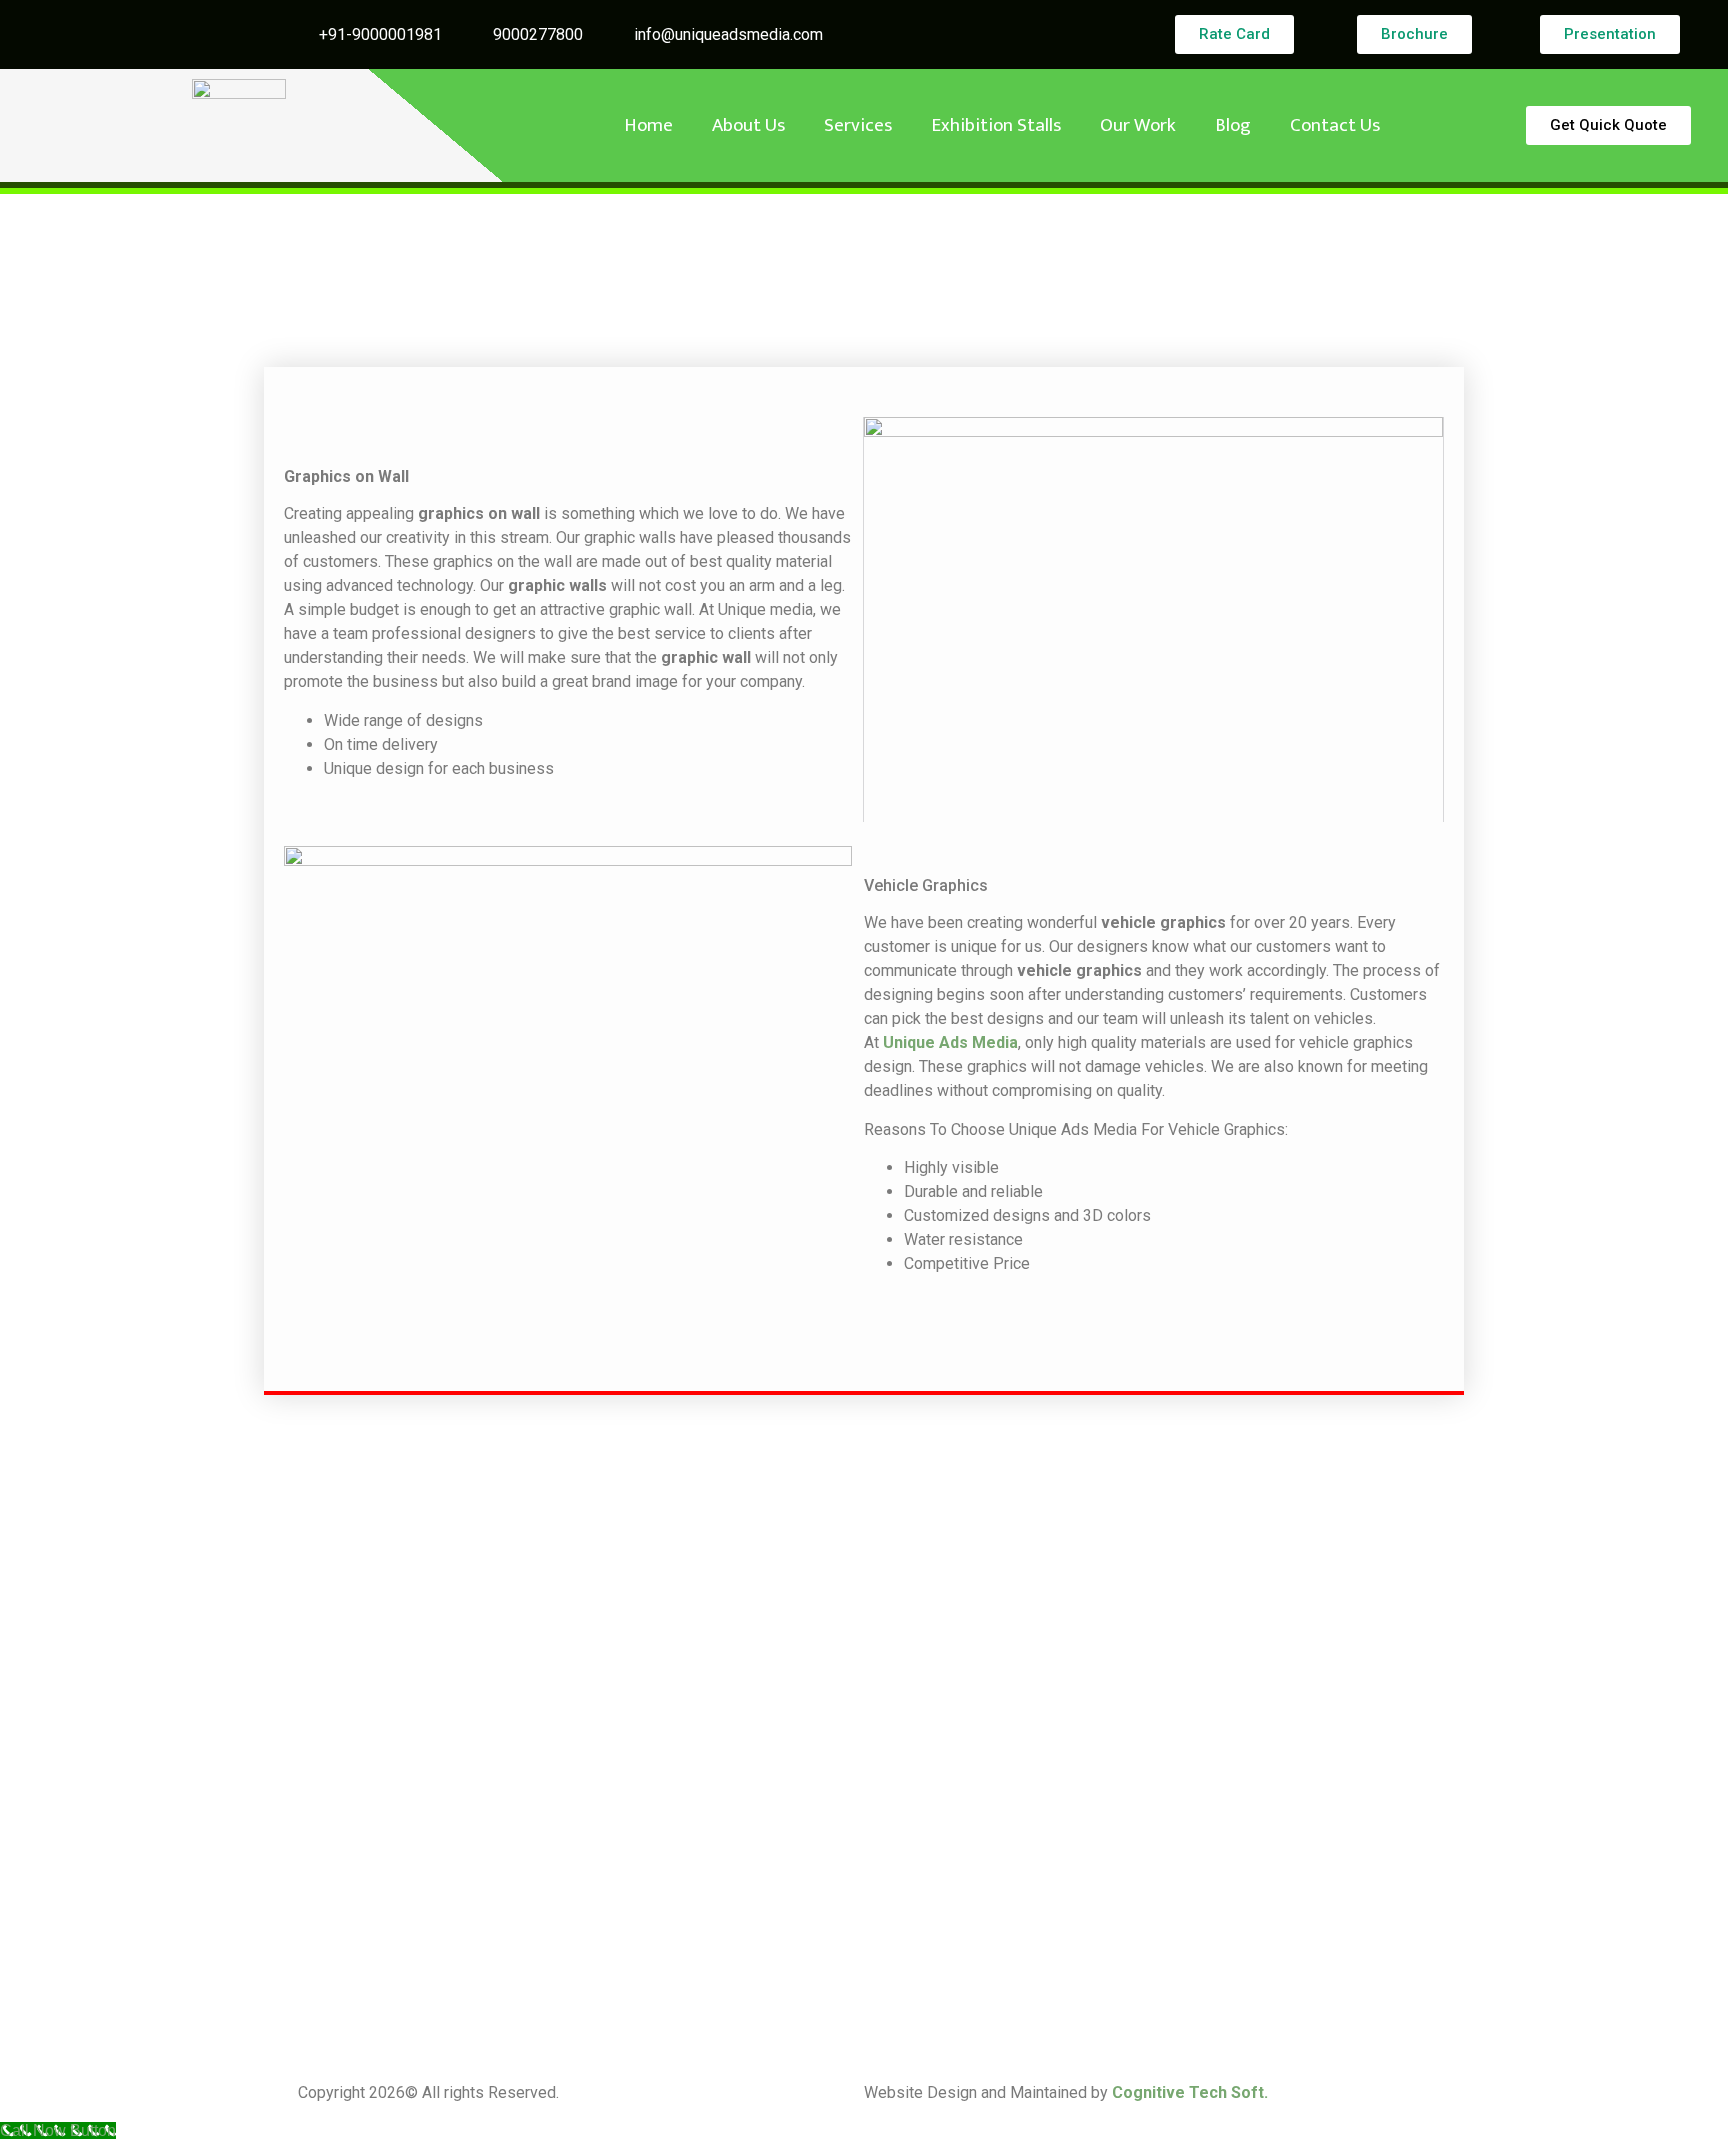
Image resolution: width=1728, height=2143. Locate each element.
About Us (748, 126)
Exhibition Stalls (996, 126)
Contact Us (1335, 126)
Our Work (1138, 126)
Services (858, 126)
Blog (1233, 126)
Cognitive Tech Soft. (1190, 2092)
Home (648, 126)
